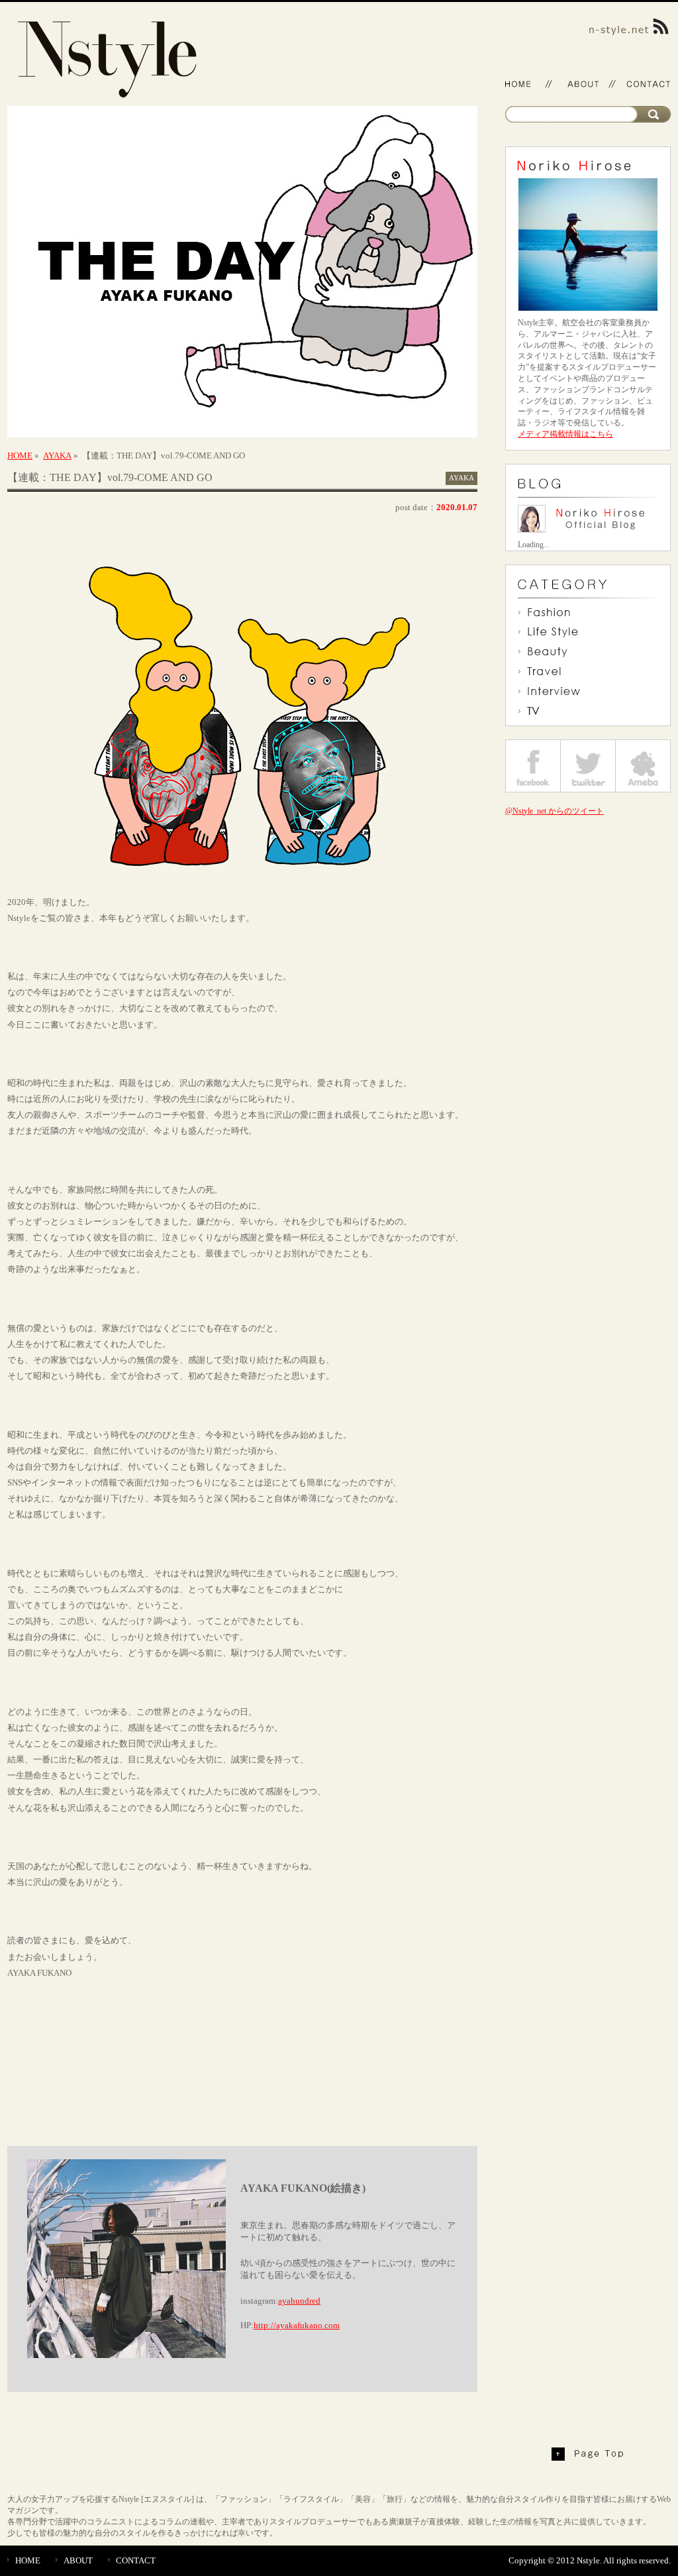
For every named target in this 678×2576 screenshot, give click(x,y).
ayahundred (299, 2301)
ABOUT (78, 2560)
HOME (20, 456)
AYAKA (57, 456)
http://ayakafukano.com (297, 2325)
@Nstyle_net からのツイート (555, 811)
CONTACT (136, 2560)
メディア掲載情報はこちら (565, 434)
